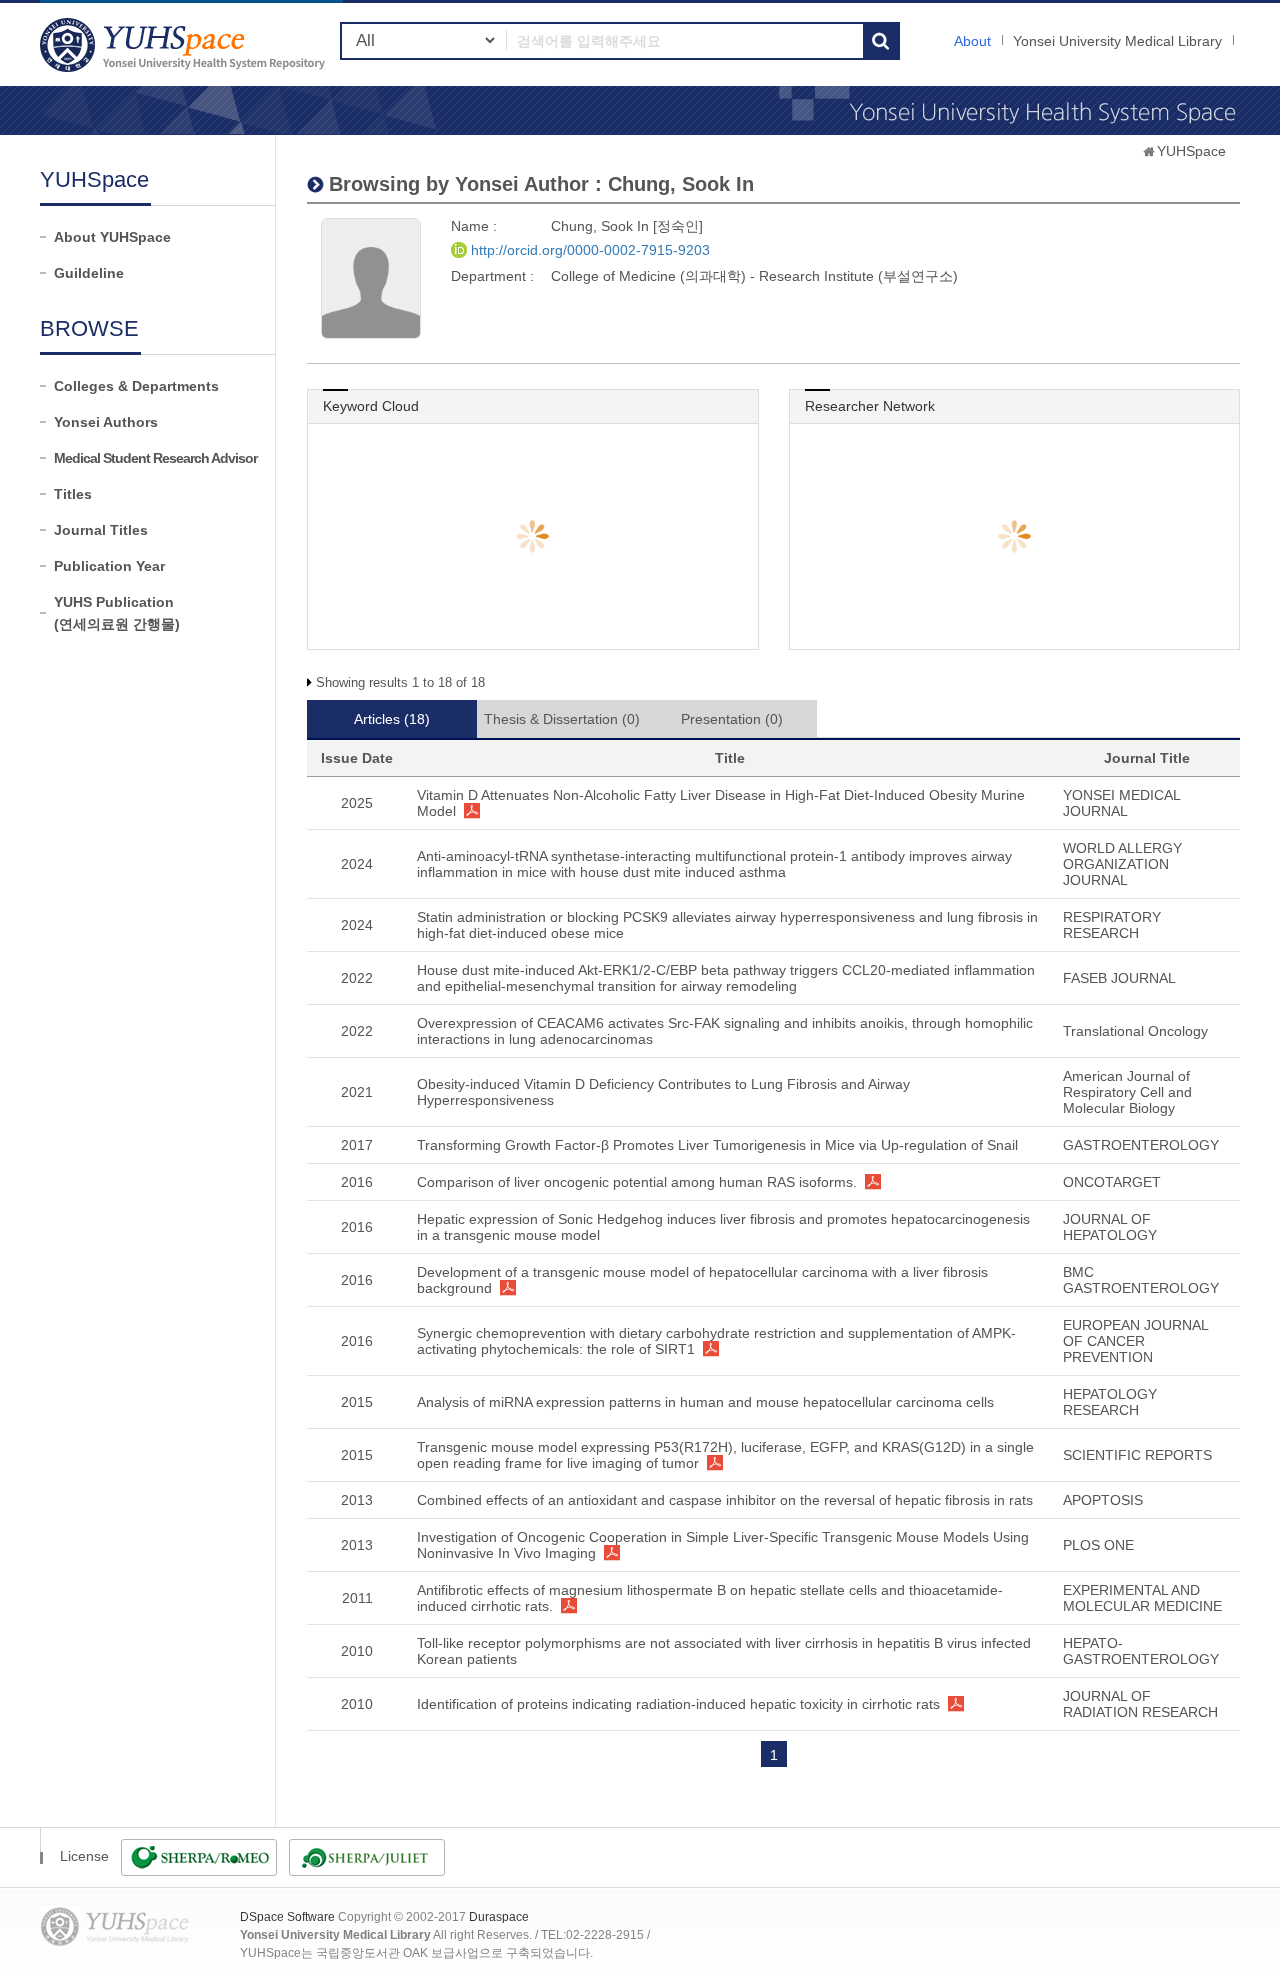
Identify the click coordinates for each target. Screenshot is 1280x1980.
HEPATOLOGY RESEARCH (1110, 1402)
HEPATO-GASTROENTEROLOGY (1141, 1651)
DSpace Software (287, 1917)
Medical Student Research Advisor (155, 458)
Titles (73, 494)
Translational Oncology (1135, 1031)
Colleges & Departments (136, 386)
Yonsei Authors (106, 422)
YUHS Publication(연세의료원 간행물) (117, 613)
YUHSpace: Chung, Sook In (185, 44)
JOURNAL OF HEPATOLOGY (1110, 1227)
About (972, 41)
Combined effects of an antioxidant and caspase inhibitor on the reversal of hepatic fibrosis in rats (725, 1500)
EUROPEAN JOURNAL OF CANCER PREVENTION (1135, 1341)
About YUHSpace (112, 237)
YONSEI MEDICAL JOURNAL (1121, 803)
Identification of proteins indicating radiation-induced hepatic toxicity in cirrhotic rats (678, 1704)
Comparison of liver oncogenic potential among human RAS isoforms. (637, 1182)
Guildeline (89, 273)
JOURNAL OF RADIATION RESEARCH (1140, 1704)
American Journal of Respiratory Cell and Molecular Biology (1127, 1092)
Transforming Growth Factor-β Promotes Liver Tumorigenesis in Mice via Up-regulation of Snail (717, 1145)
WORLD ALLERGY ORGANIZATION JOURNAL (1122, 864)
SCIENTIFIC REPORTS (1137, 1455)
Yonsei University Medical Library (1117, 41)
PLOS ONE (1098, 1545)
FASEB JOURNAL (1119, 978)
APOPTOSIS (1103, 1500)
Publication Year (109, 566)
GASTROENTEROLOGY (1141, 1145)
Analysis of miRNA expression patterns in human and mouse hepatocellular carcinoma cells (705, 1402)
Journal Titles (101, 530)
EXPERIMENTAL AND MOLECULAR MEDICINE (1142, 1598)
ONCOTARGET (1112, 1182)
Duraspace (499, 1917)
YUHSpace (1191, 151)
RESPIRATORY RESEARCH (1112, 925)
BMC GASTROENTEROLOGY (1141, 1280)
